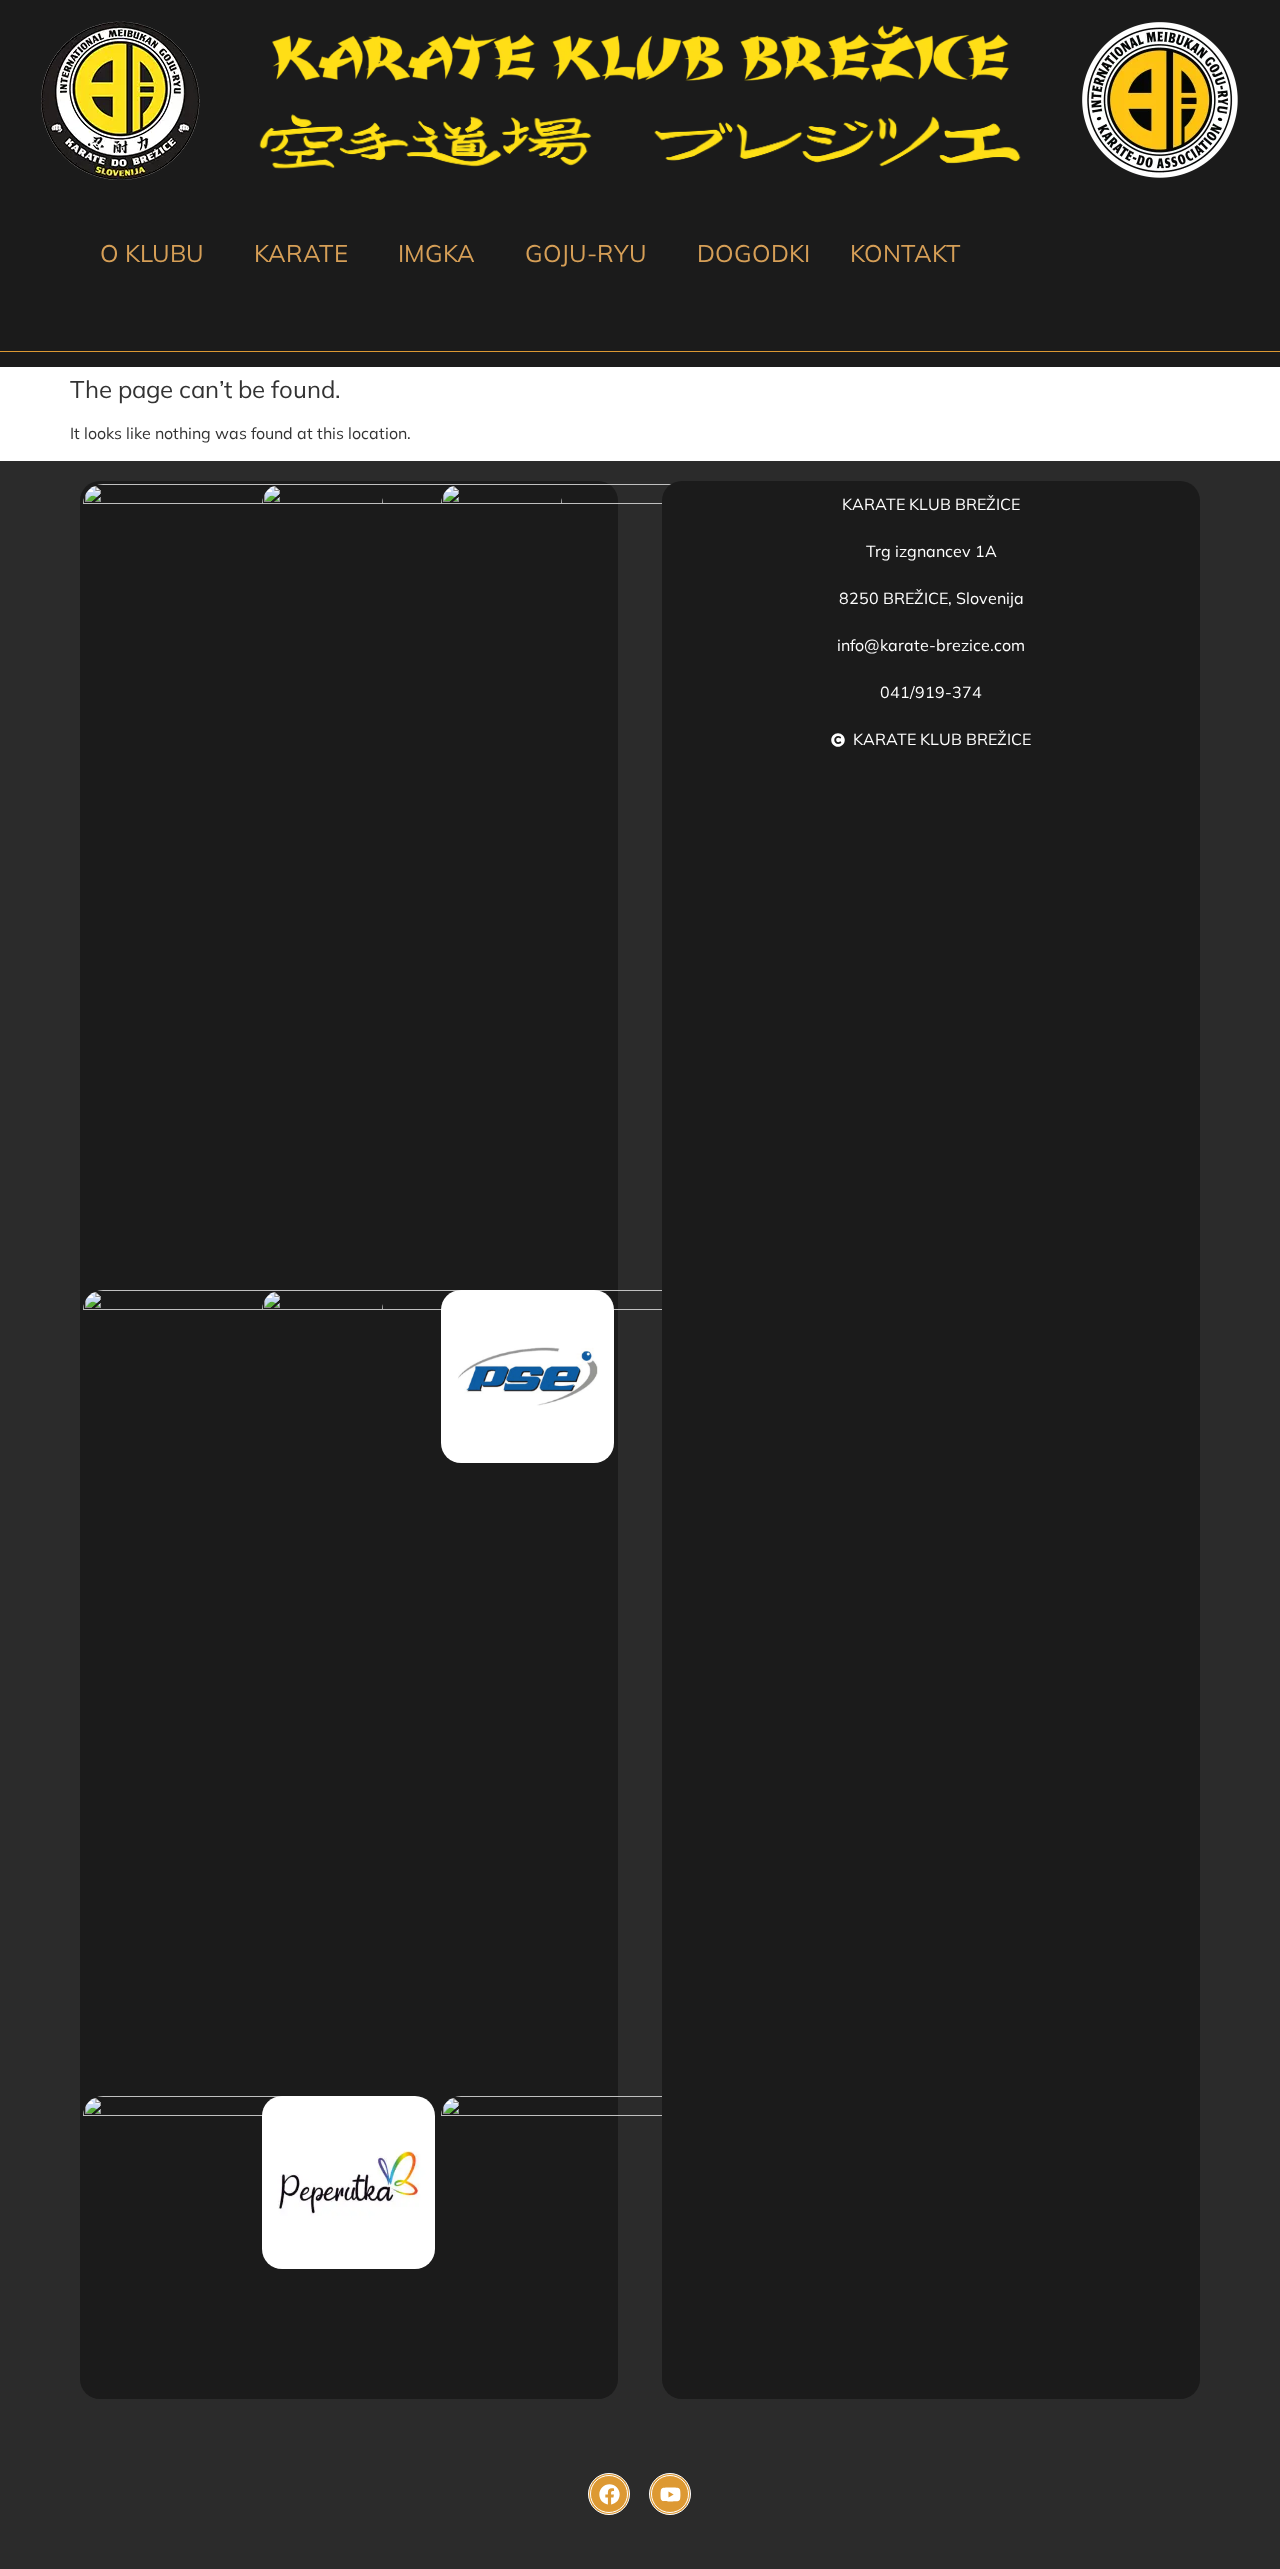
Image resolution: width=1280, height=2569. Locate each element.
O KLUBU (152, 253)
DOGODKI (753, 253)
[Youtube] (670, 2494)
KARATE (301, 253)
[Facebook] (609, 2494)
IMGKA (436, 253)
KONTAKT (905, 253)
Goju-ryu (586, 253)
